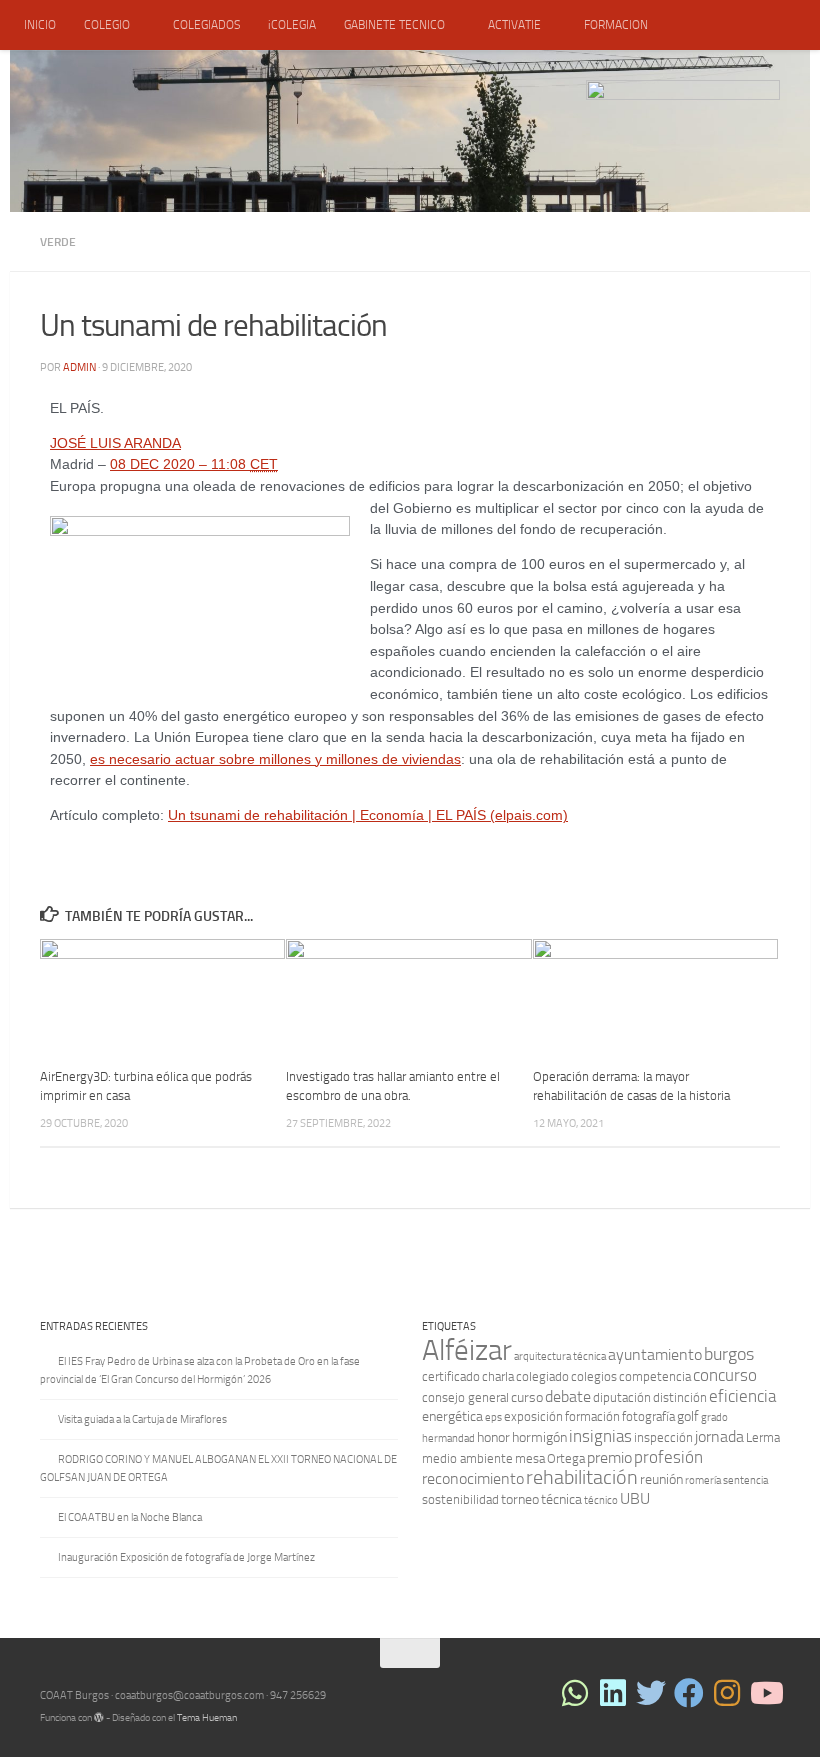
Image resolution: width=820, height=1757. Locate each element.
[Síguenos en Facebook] (689, 1693)
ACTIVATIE (514, 25)
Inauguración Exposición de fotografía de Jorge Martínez (186, 1557)
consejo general (465, 1397)
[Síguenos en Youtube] (765, 1693)
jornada (719, 1436)
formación (592, 1416)
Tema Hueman (207, 1718)
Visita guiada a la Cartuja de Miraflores (142, 1419)
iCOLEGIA (292, 25)
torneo (520, 1499)
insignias (600, 1436)
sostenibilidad (460, 1499)
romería (703, 1480)
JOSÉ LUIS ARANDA (115, 443)
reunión (661, 1479)
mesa (530, 1458)
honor (493, 1437)
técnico (601, 1500)
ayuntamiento (655, 1354)
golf (688, 1416)
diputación (622, 1397)
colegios (594, 1376)
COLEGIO (107, 25)
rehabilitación (582, 1477)
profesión (668, 1457)
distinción (680, 1397)
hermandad (448, 1438)
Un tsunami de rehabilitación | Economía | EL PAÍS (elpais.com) (368, 815)
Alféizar (467, 1350)
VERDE (58, 242)
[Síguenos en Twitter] (651, 1693)
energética (452, 1416)
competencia (655, 1376)
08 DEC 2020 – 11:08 (194, 464)
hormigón (539, 1437)
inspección (663, 1437)
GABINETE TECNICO (394, 25)
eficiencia (742, 1396)
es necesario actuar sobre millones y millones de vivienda (272, 759)
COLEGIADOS (206, 25)
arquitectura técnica (560, 1356)
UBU (635, 1498)
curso (527, 1397)
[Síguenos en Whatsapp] (575, 1693)
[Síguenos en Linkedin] (613, 1693)
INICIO (40, 25)
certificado (451, 1376)
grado (714, 1417)
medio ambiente (467, 1458)
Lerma (763, 1437)
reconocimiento (473, 1478)
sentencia (745, 1480)
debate (568, 1396)
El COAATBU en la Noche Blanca (130, 1517)
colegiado (542, 1376)
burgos (729, 1354)
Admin (79, 367)
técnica (561, 1499)
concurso (725, 1375)
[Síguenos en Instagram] (727, 1693)
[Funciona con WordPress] (99, 1718)
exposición (533, 1416)
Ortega (566, 1458)
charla (498, 1376)
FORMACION (616, 25)
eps (493, 1417)
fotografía (648, 1416)
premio (609, 1457)
